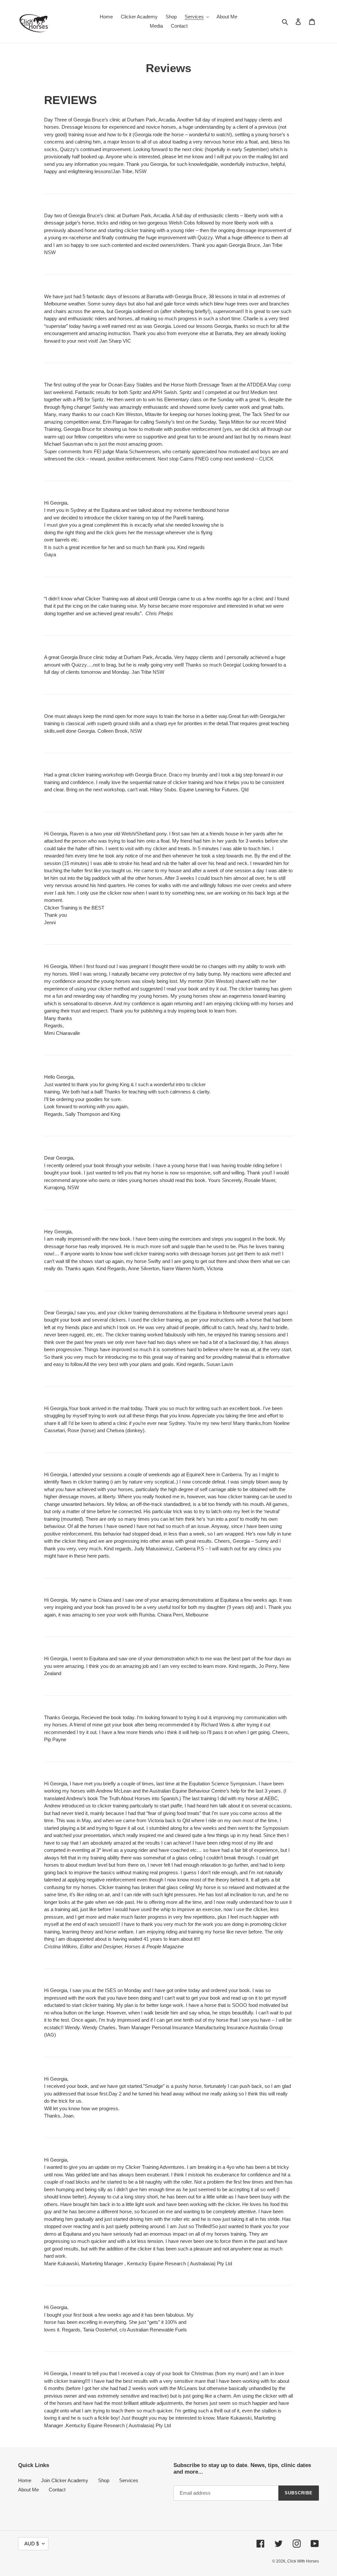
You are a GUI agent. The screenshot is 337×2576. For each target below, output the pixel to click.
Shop (104, 2480)
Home (25, 2480)
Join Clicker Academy (65, 2480)
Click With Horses (303, 2561)
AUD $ (32, 2544)
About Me (28, 2490)
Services (129, 2480)
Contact (57, 2490)
